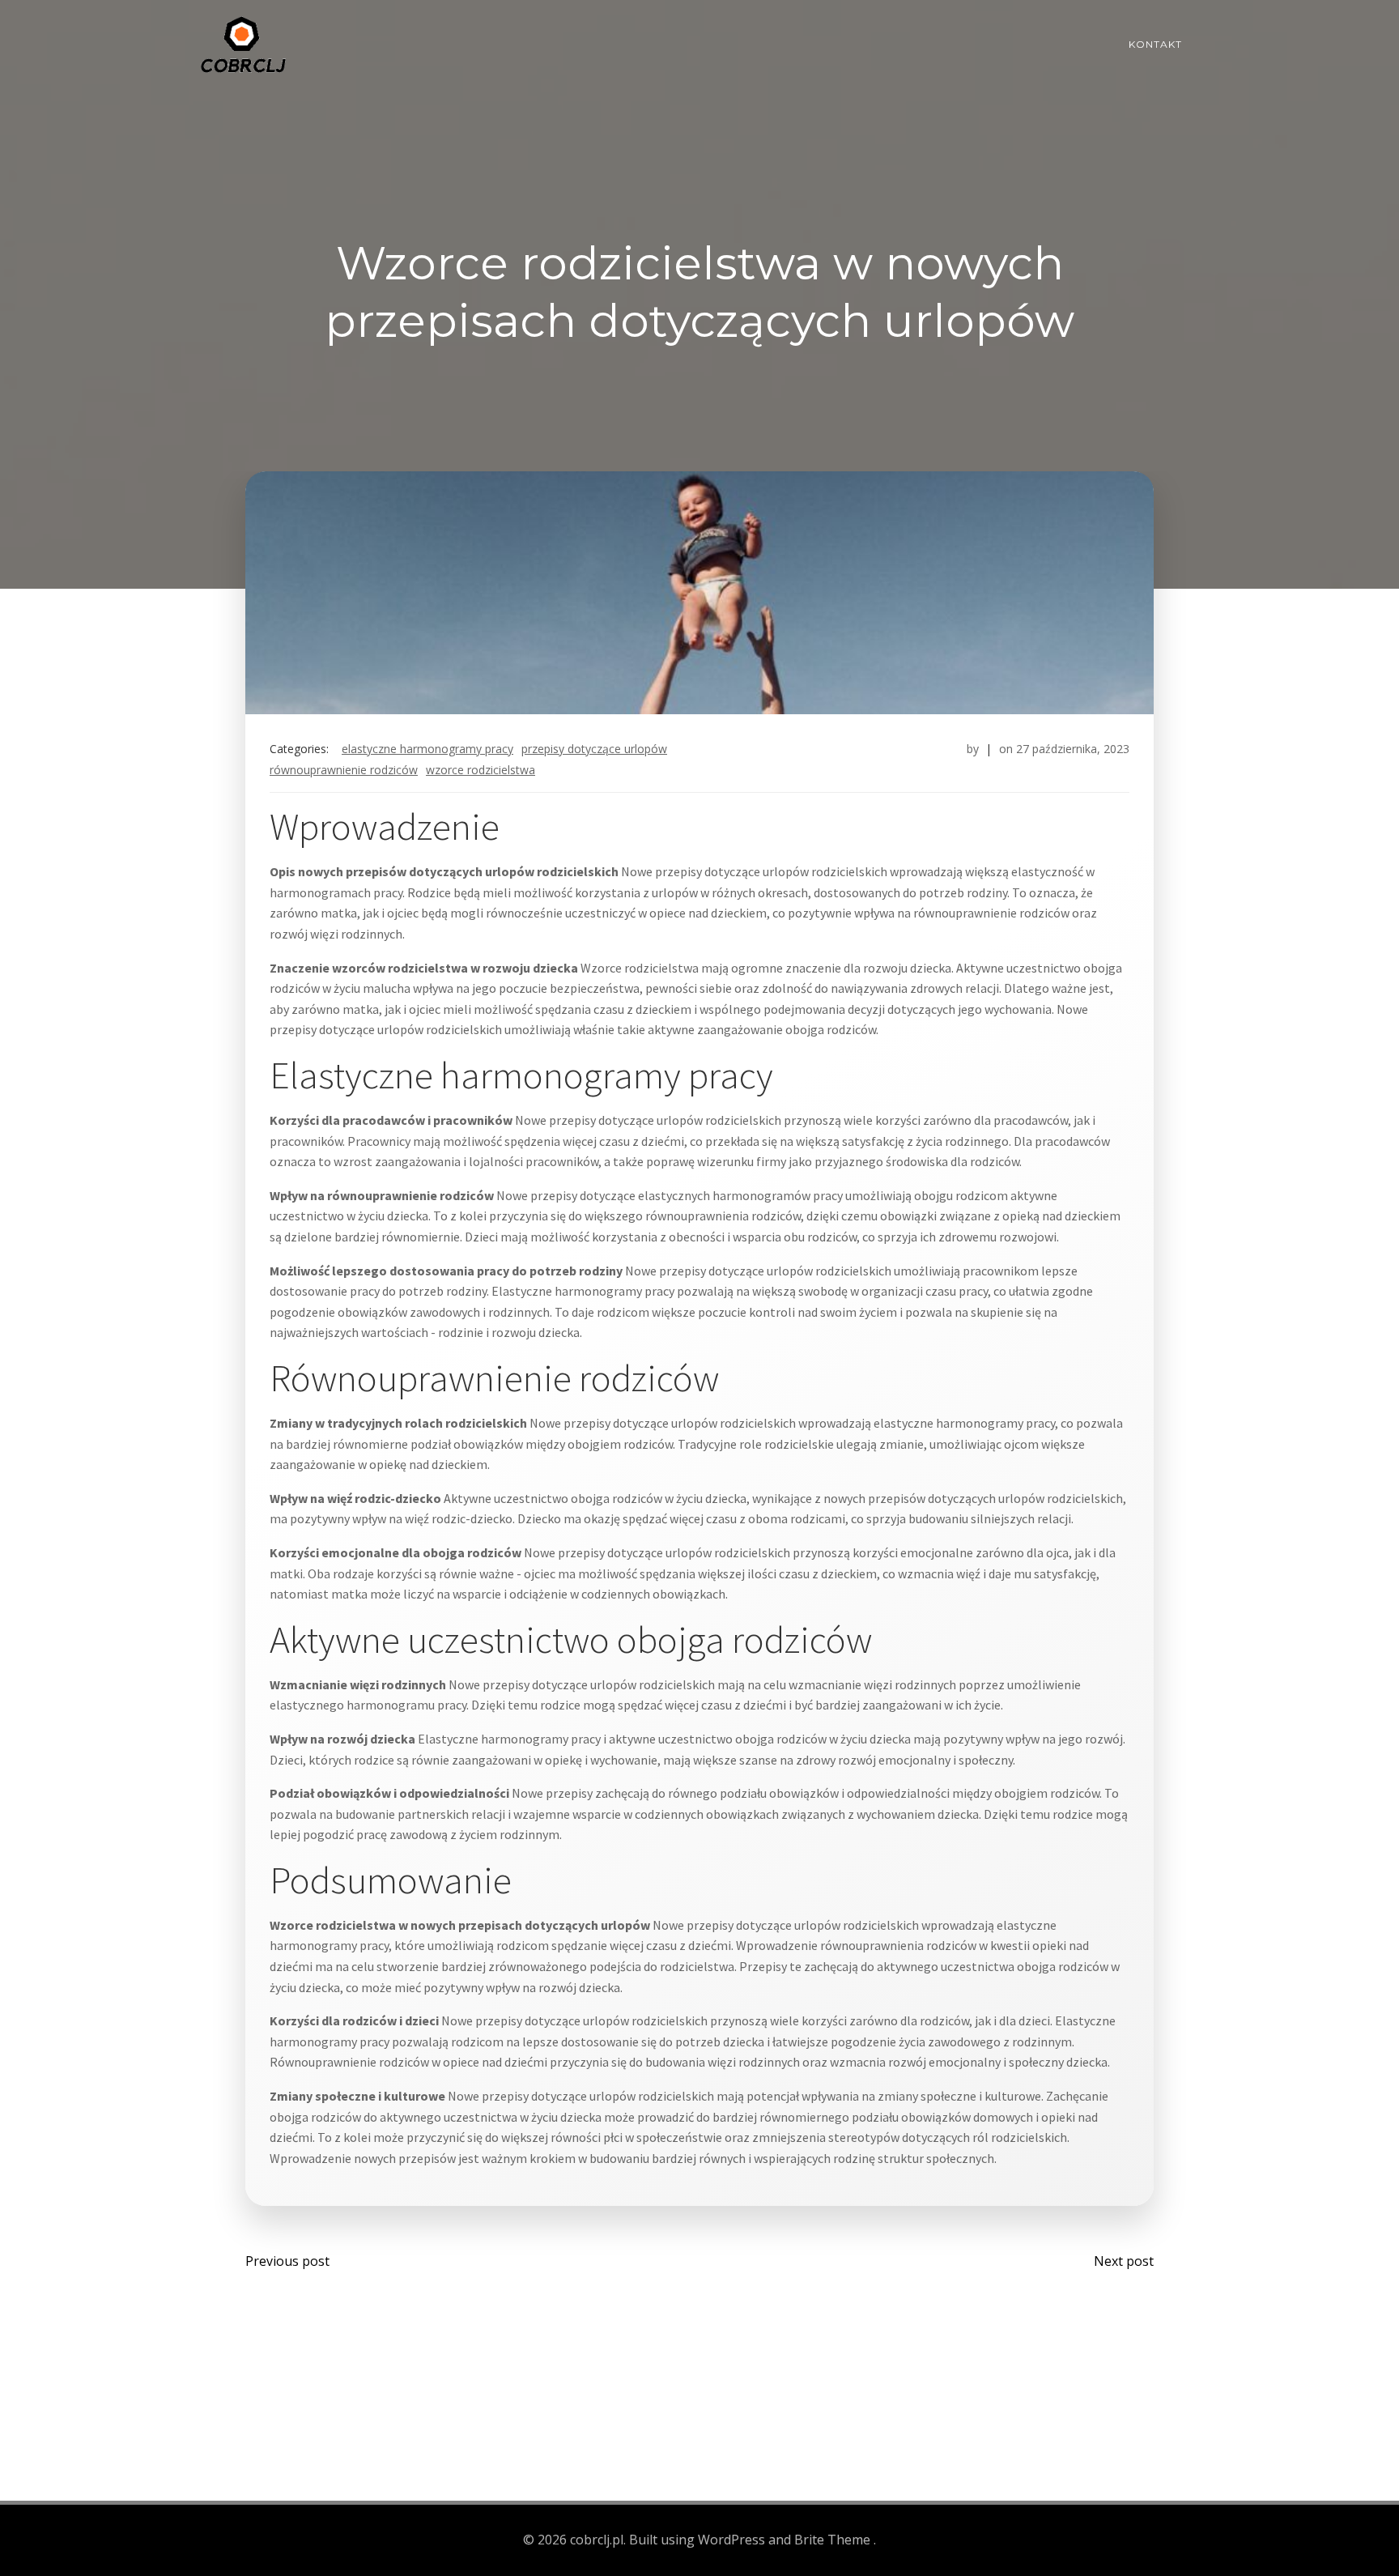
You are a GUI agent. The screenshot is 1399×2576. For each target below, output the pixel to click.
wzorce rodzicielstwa (481, 770)
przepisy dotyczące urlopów (594, 749)
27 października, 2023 (1073, 749)
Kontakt (1155, 44)
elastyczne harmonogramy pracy (427, 749)
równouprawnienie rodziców (344, 770)
